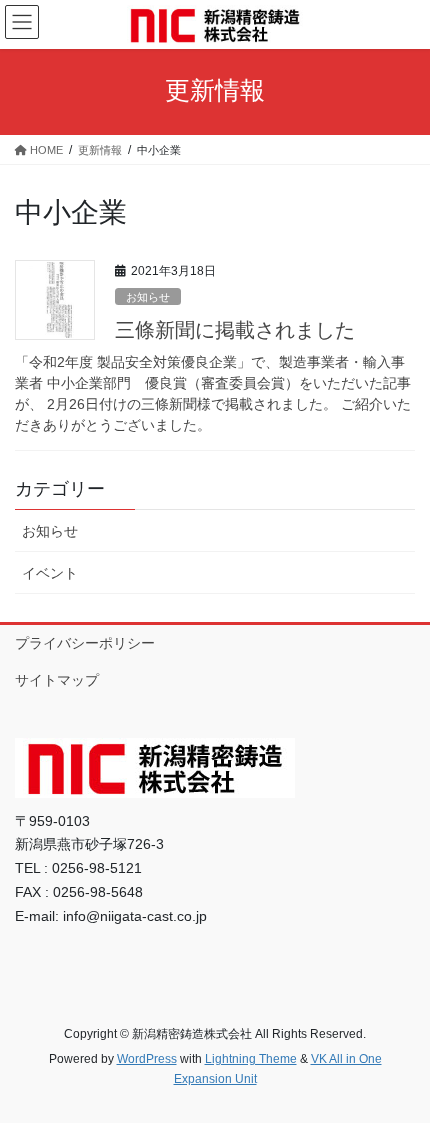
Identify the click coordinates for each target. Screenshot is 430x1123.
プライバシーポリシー (85, 643)
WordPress (147, 1059)
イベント (50, 573)
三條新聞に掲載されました (235, 330)
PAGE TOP (399, 1071)
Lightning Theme (251, 1059)
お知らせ (148, 297)
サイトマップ (57, 680)
